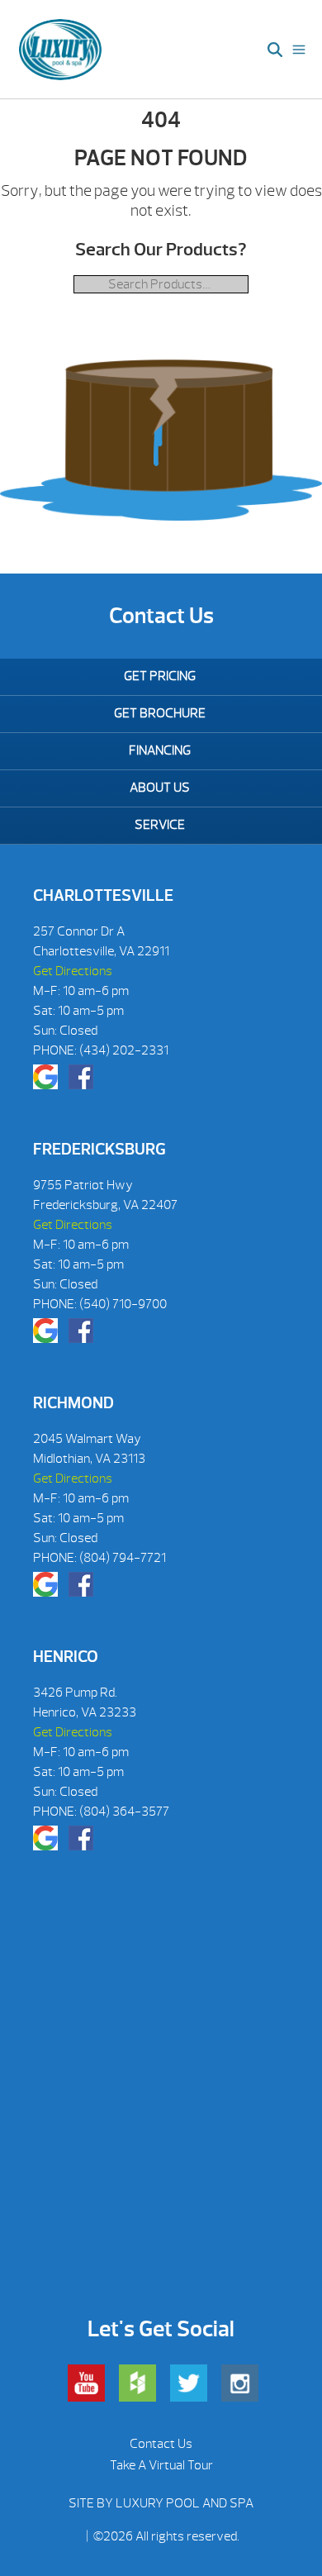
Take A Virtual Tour (161, 2465)
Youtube (86, 2383)
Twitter (189, 2383)
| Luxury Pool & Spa (61, 50)
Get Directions (73, 971)
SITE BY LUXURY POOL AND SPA (161, 2503)
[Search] (275, 50)
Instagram (240, 2383)
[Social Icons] (45, 1077)
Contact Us (161, 2444)
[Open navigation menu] (299, 50)
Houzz (137, 2383)
